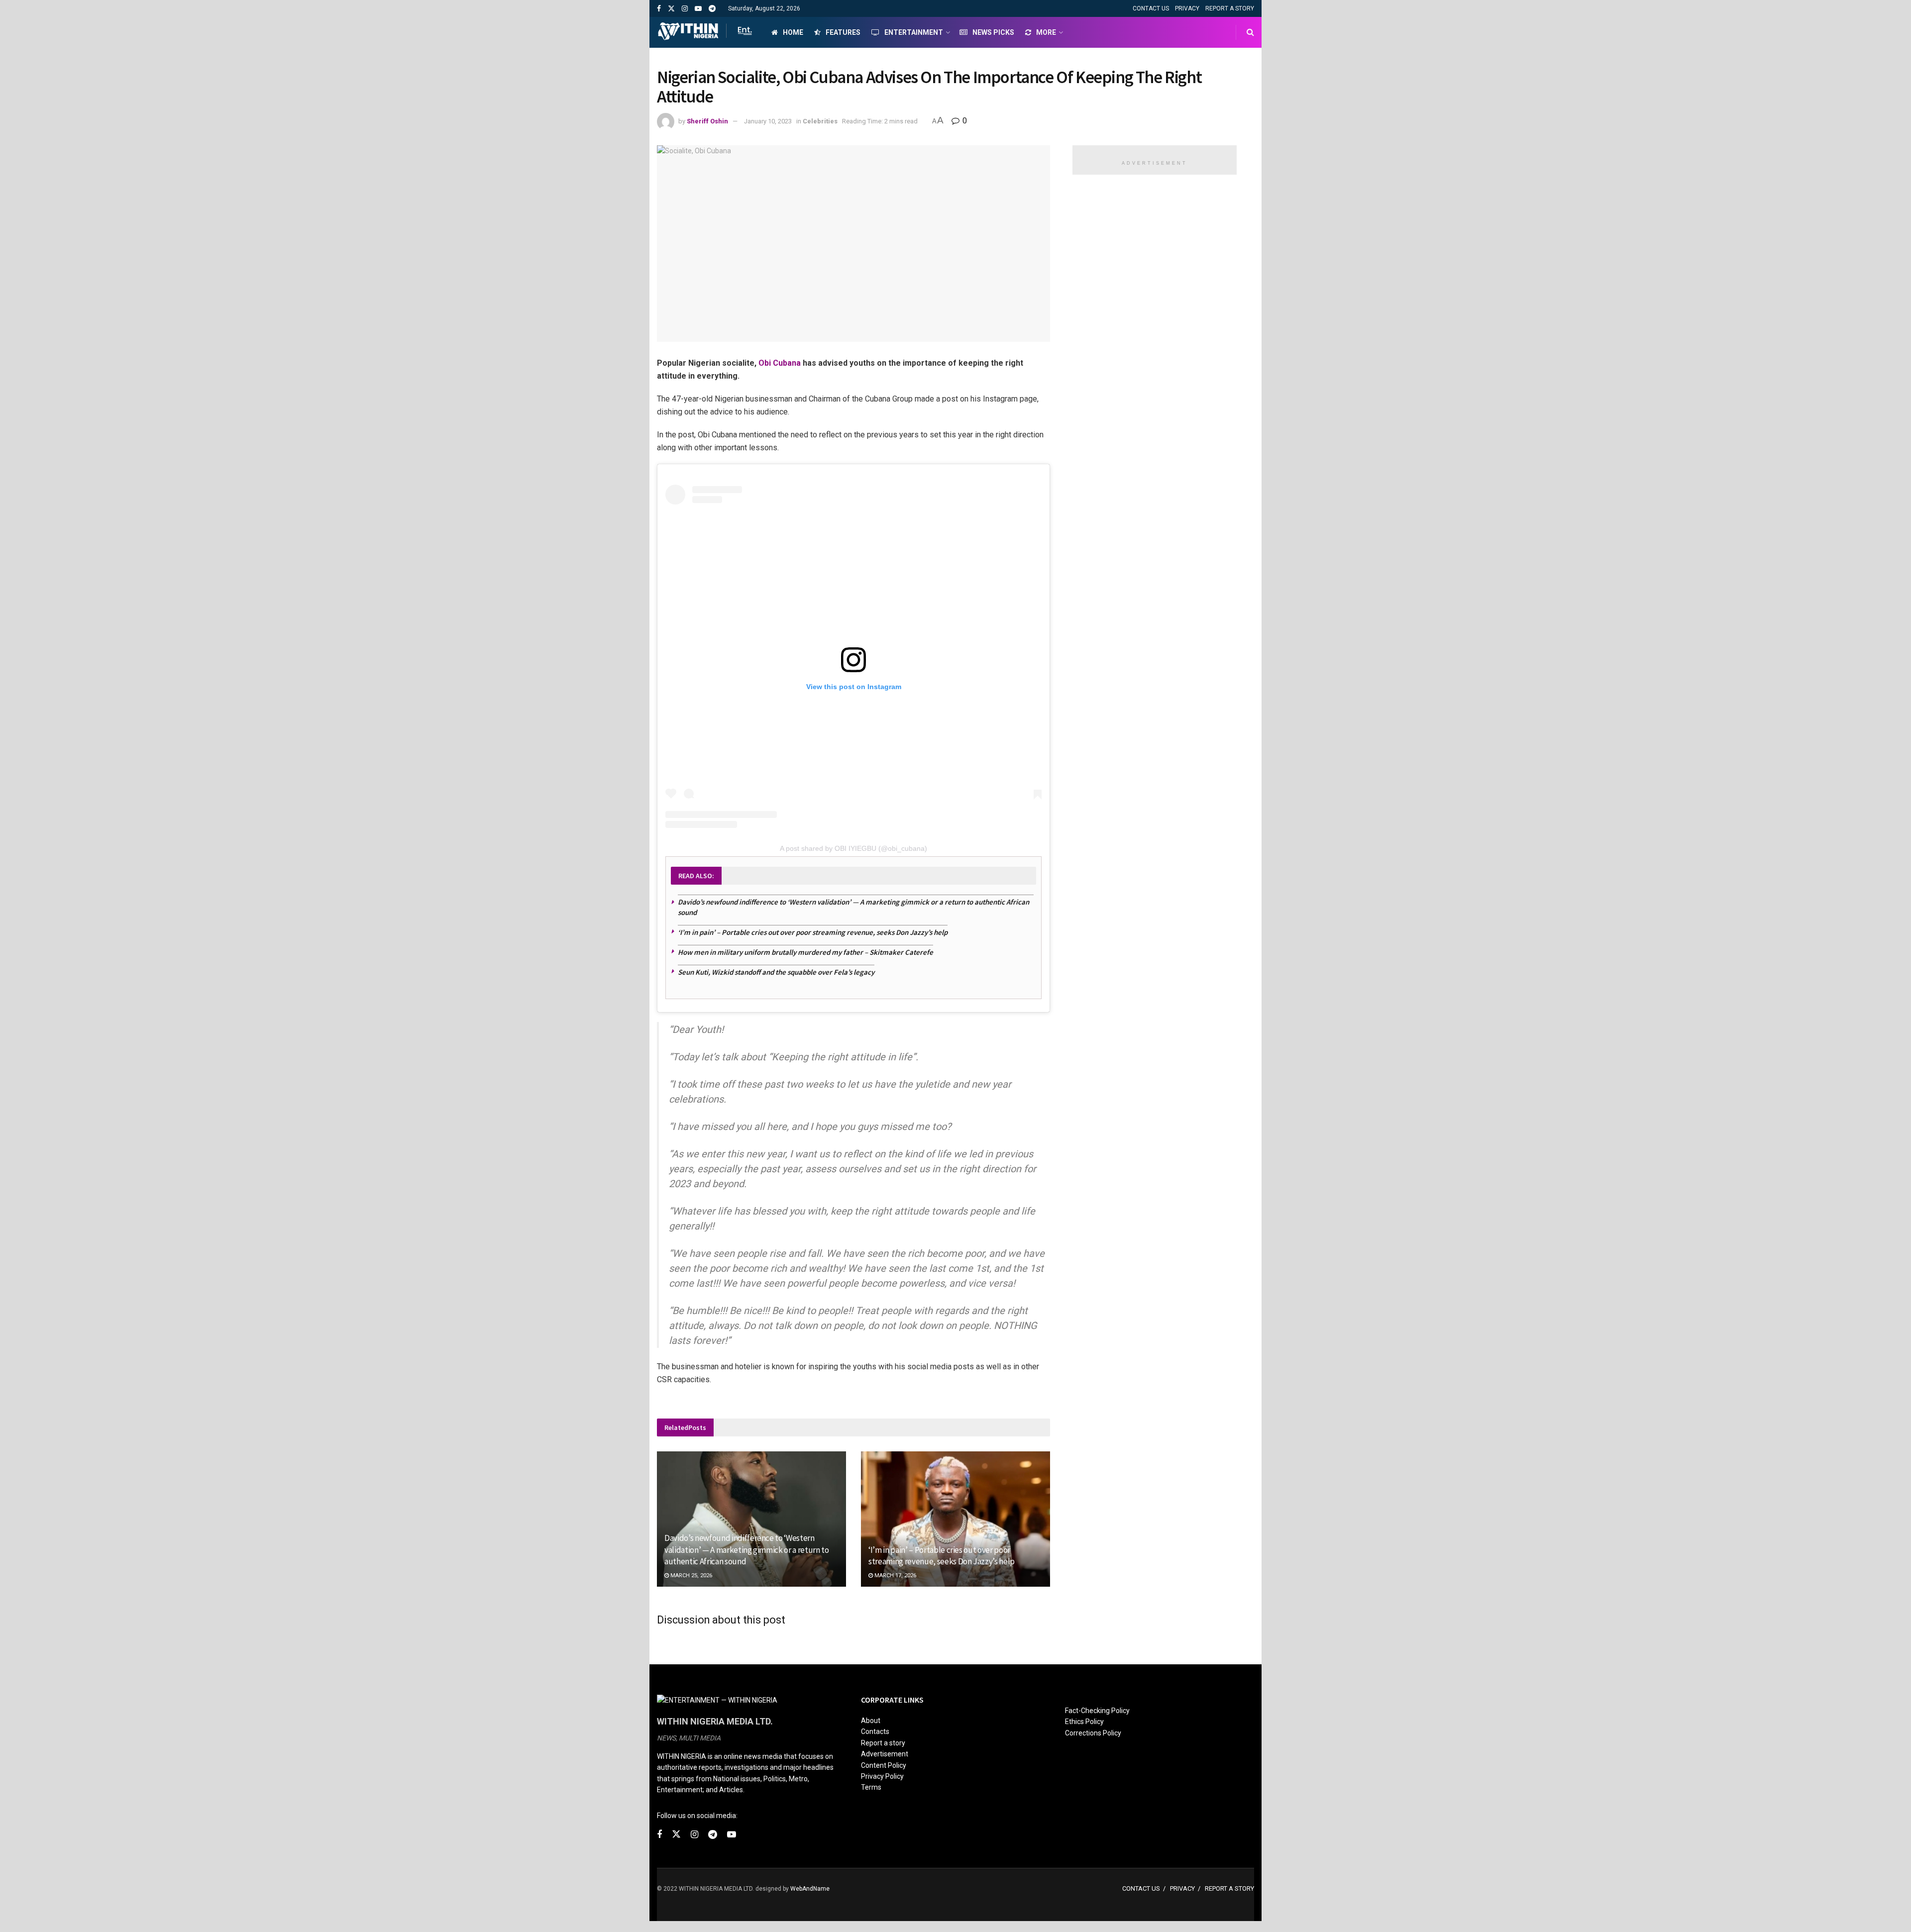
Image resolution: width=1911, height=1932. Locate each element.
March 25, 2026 (690, 1576)
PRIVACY (1187, 8)
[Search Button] (1250, 32)
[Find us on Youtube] (698, 9)
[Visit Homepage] (705, 32)
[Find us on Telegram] (712, 9)
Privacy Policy (882, 1776)
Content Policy (884, 1765)
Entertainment (914, 32)
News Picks (993, 32)
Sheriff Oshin (707, 121)
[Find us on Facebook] (659, 9)
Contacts (875, 1731)
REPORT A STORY (1230, 8)
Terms (871, 1787)
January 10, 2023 (768, 121)
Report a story (883, 1743)
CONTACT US (1151, 8)
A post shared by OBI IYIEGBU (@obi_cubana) (853, 848)
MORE (1046, 32)
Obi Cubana (780, 363)
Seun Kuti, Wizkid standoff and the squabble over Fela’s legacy (776, 972)
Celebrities (820, 121)
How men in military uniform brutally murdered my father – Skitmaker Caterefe (805, 952)
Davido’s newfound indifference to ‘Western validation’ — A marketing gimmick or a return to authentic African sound (747, 1550)
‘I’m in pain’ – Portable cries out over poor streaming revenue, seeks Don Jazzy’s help (813, 932)
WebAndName (810, 1889)
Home (793, 32)
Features (843, 32)
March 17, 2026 (895, 1576)
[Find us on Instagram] (685, 9)
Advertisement (885, 1754)
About (871, 1721)
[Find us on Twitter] (671, 9)
